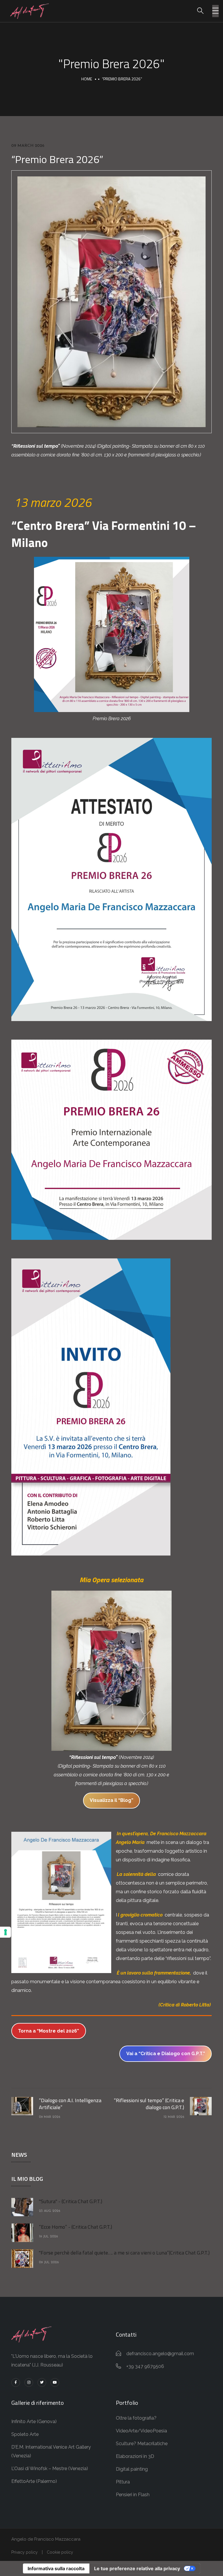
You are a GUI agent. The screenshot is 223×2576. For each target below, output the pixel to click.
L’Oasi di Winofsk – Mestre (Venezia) (50, 2468)
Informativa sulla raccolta (56, 2568)
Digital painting (132, 2469)
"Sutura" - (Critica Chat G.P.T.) (71, 2201)
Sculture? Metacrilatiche (142, 2444)
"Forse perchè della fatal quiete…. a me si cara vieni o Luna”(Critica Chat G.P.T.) (124, 2253)
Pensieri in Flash (133, 2495)
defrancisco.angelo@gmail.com (160, 2354)
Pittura (123, 2482)
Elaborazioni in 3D (135, 2456)
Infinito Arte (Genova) (34, 2421)
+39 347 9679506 (145, 2366)
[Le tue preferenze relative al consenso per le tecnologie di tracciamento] (6, 1932)
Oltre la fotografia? (136, 2418)
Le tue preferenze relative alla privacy (137, 2568)
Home (87, 79)
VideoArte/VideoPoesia (141, 2431)
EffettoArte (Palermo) (34, 2481)
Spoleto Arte (25, 2434)
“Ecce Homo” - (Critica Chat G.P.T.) (75, 2227)
